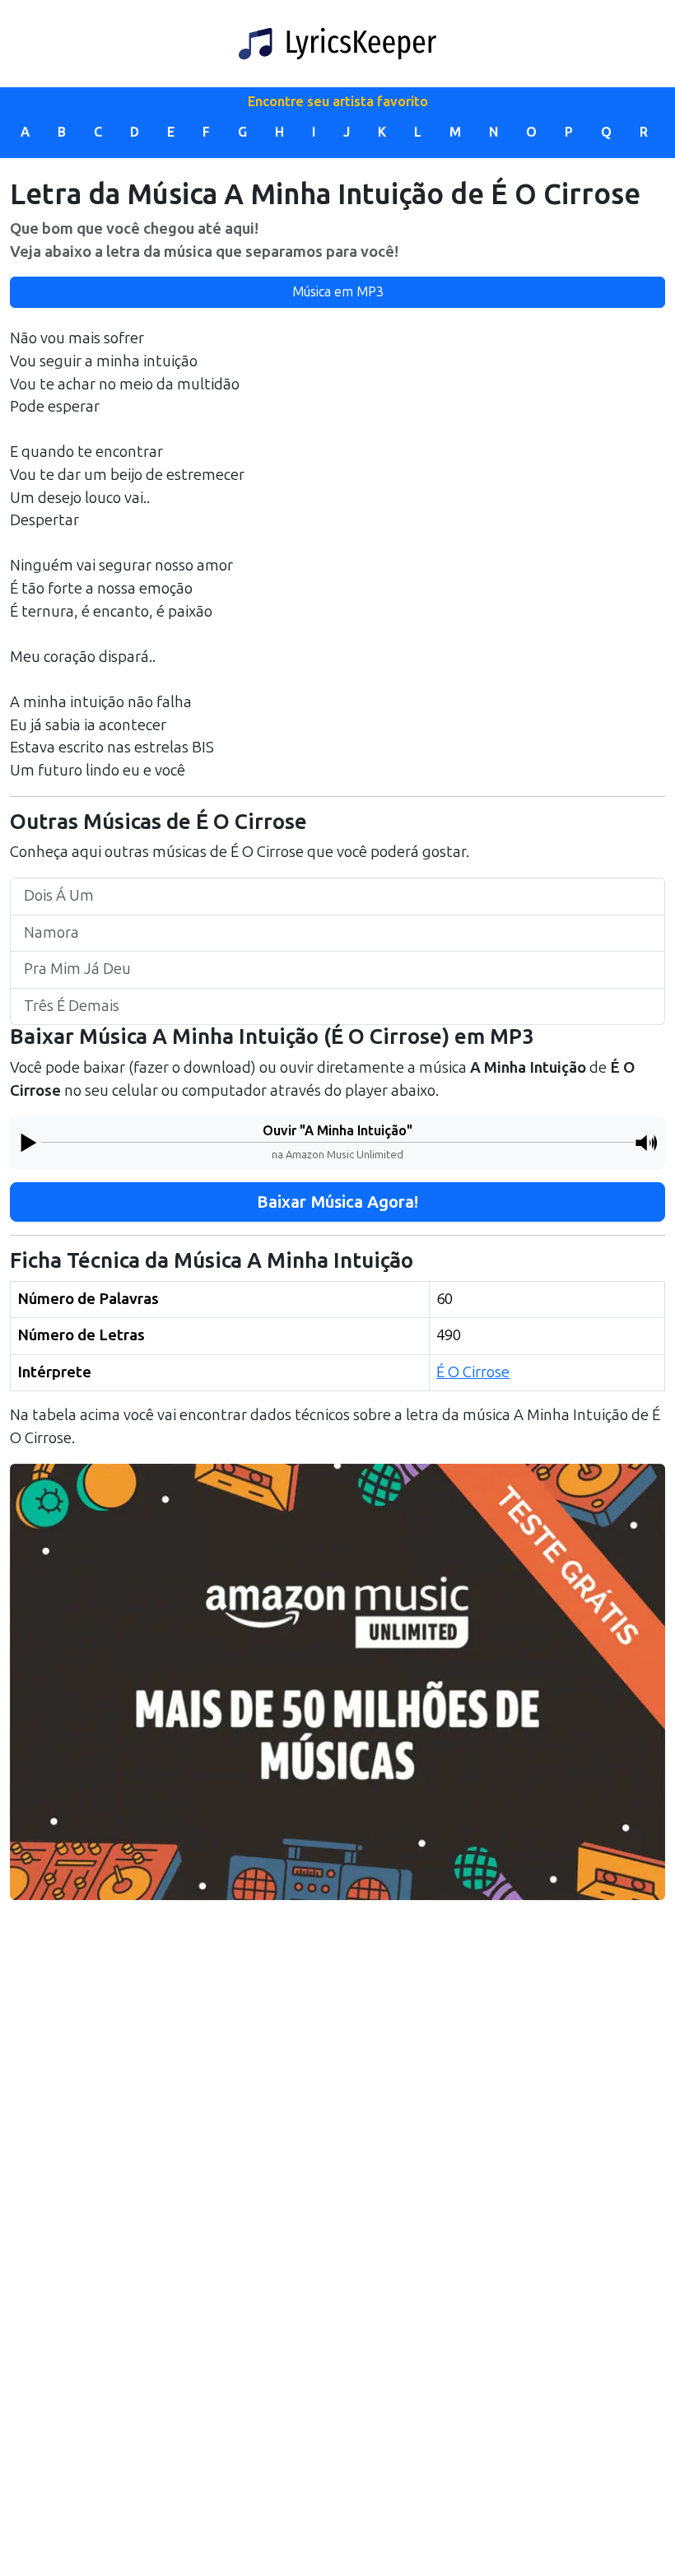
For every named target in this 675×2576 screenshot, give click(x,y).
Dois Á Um (59, 896)
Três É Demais (72, 1006)
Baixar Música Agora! (337, 1202)
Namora (51, 933)
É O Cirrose (473, 1372)
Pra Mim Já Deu (77, 969)
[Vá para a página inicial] (337, 44)
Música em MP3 (338, 292)
